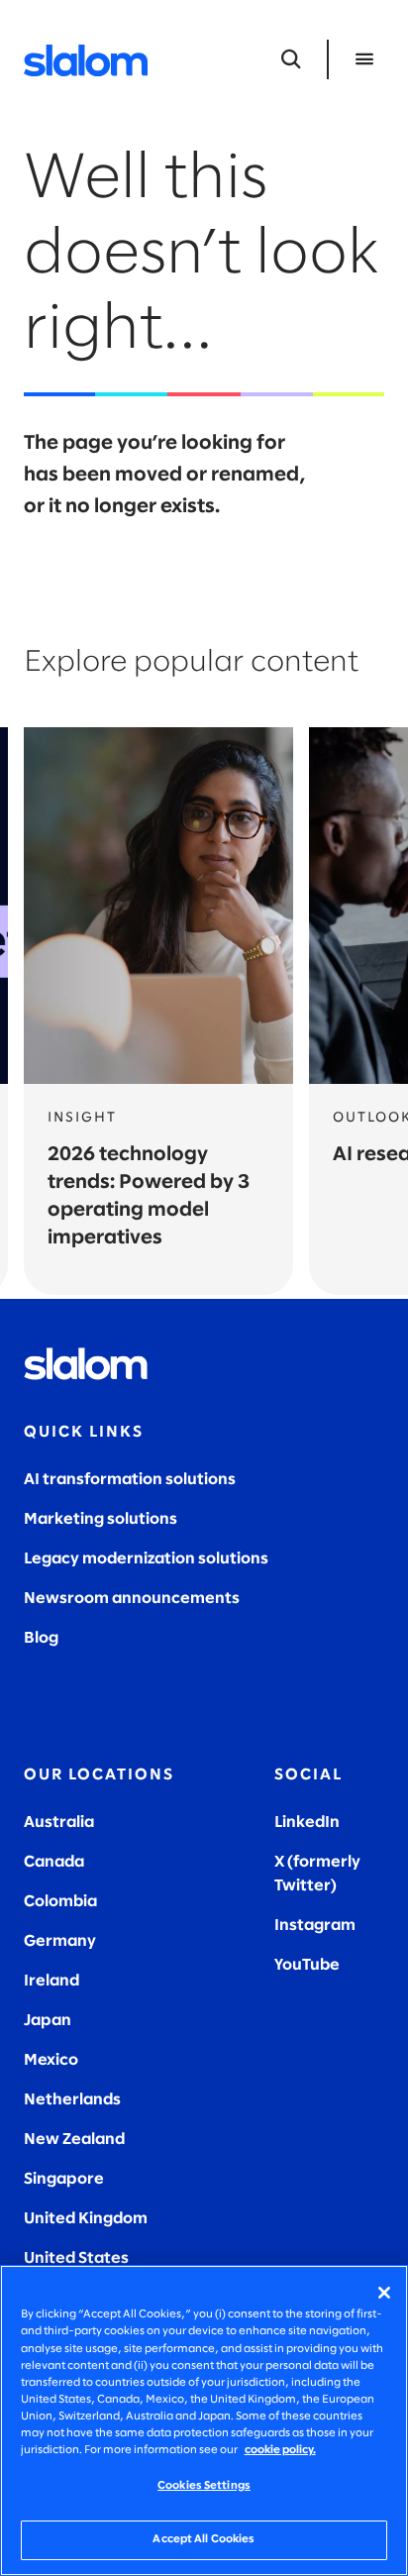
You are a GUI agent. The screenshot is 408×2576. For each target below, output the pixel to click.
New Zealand (74, 2140)
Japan (48, 2021)
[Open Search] (291, 59)
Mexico (51, 2060)
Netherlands (72, 2100)
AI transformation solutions (130, 1480)
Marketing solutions (101, 1519)
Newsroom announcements (132, 1599)
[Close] (384, 2293)
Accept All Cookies (204, 2539)
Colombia (60, 1902)
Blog (41, 1638)
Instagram (315, 1926)
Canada (54, 1862)
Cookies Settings (204, 2486)
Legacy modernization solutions (146, 1559)
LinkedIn (307, 1823)
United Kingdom (86, 2219)
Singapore (64, 2179)
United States (76, 2258)
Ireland (51, 1981)
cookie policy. (280, 2450)
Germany (60, 1941)
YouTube (307, 1965)
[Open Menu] (364, 59)
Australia (59, 1823)
